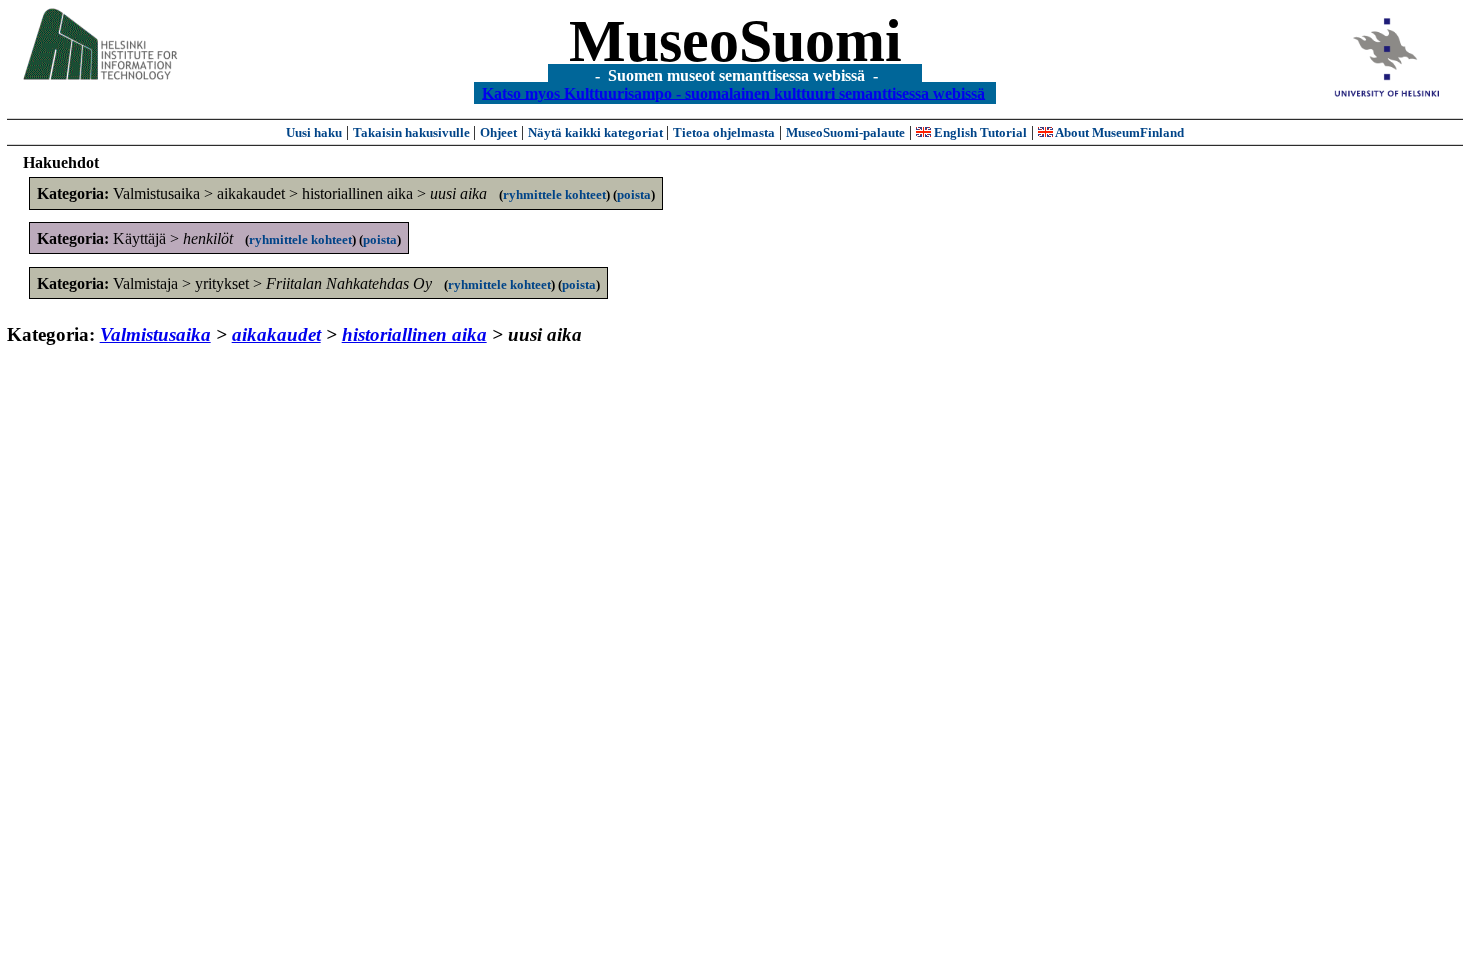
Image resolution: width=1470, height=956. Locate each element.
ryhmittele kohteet (554, 194)
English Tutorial (979, 132)
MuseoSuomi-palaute (845, 132)
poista (634, 194)
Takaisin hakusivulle (413, 132)
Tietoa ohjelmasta (724, 132)
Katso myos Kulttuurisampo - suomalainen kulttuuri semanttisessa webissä (733, 92)
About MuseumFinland (1118, 132)
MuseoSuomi (735, 41)
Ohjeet (498, 132)
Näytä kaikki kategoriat (597, 132)
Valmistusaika (155, 334)
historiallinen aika (414, 334)
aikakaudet (276, 334)
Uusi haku (314, 132)
